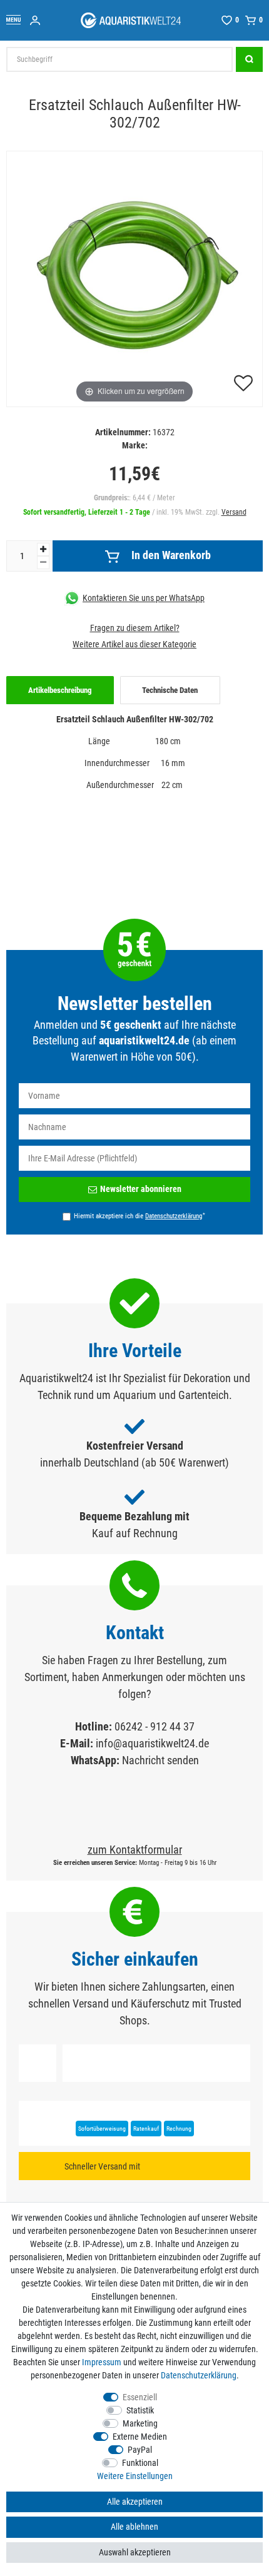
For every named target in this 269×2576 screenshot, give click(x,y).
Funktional (140, 2463)
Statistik (140, 2410)
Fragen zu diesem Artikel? (135, 628)
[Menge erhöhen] (43, 549)
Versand (234, 512)
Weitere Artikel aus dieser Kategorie (134, 644)
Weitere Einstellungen (135, 2476)
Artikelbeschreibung (60, 690)
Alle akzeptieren (135, 2502)
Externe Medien (140, 2437)
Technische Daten (170, 690)
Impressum (102, 2362)
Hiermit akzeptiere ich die (140, 1216)
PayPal (140, 2450)
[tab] (60, 690)
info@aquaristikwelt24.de (152, 1743)
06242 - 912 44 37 (155, 1726)
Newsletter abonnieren (141, 1189)
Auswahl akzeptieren (135, 2552)
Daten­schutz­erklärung (199, 2375)
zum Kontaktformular (135, 1850)
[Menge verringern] (43, 563)
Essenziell (140, 2397)
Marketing (140, 2423)
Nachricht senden (160, 1760)
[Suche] (249, 59)
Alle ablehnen (134, 2527)
